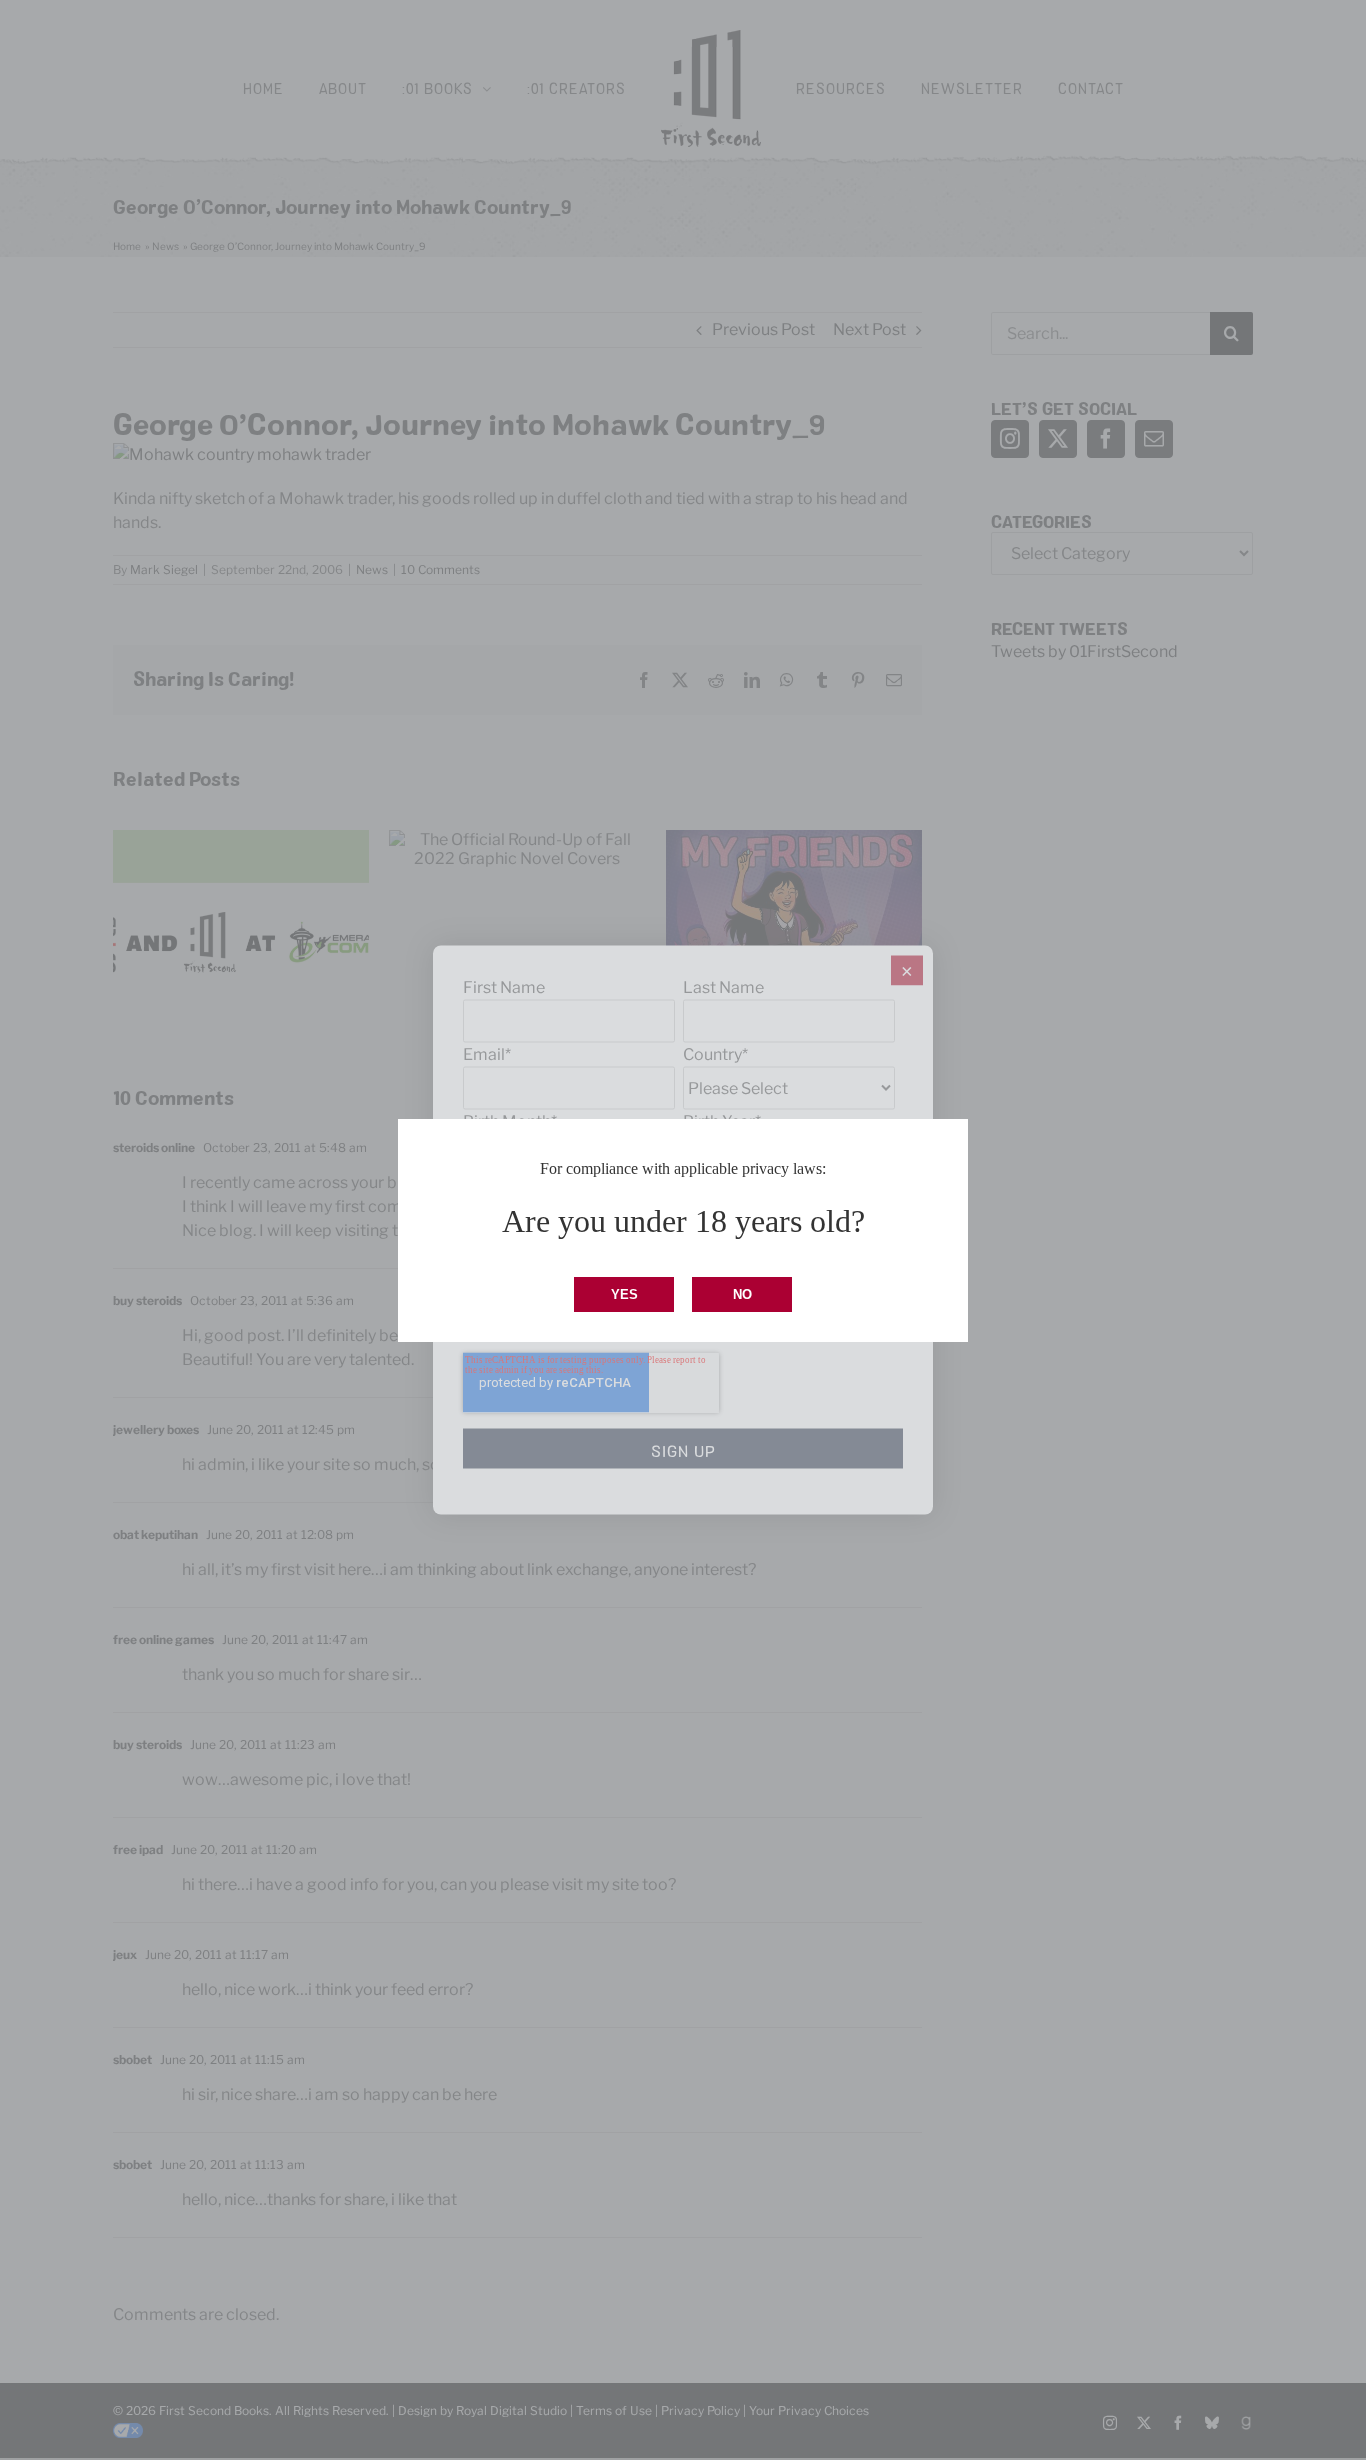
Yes (624, 1294)
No (742, 1294)
